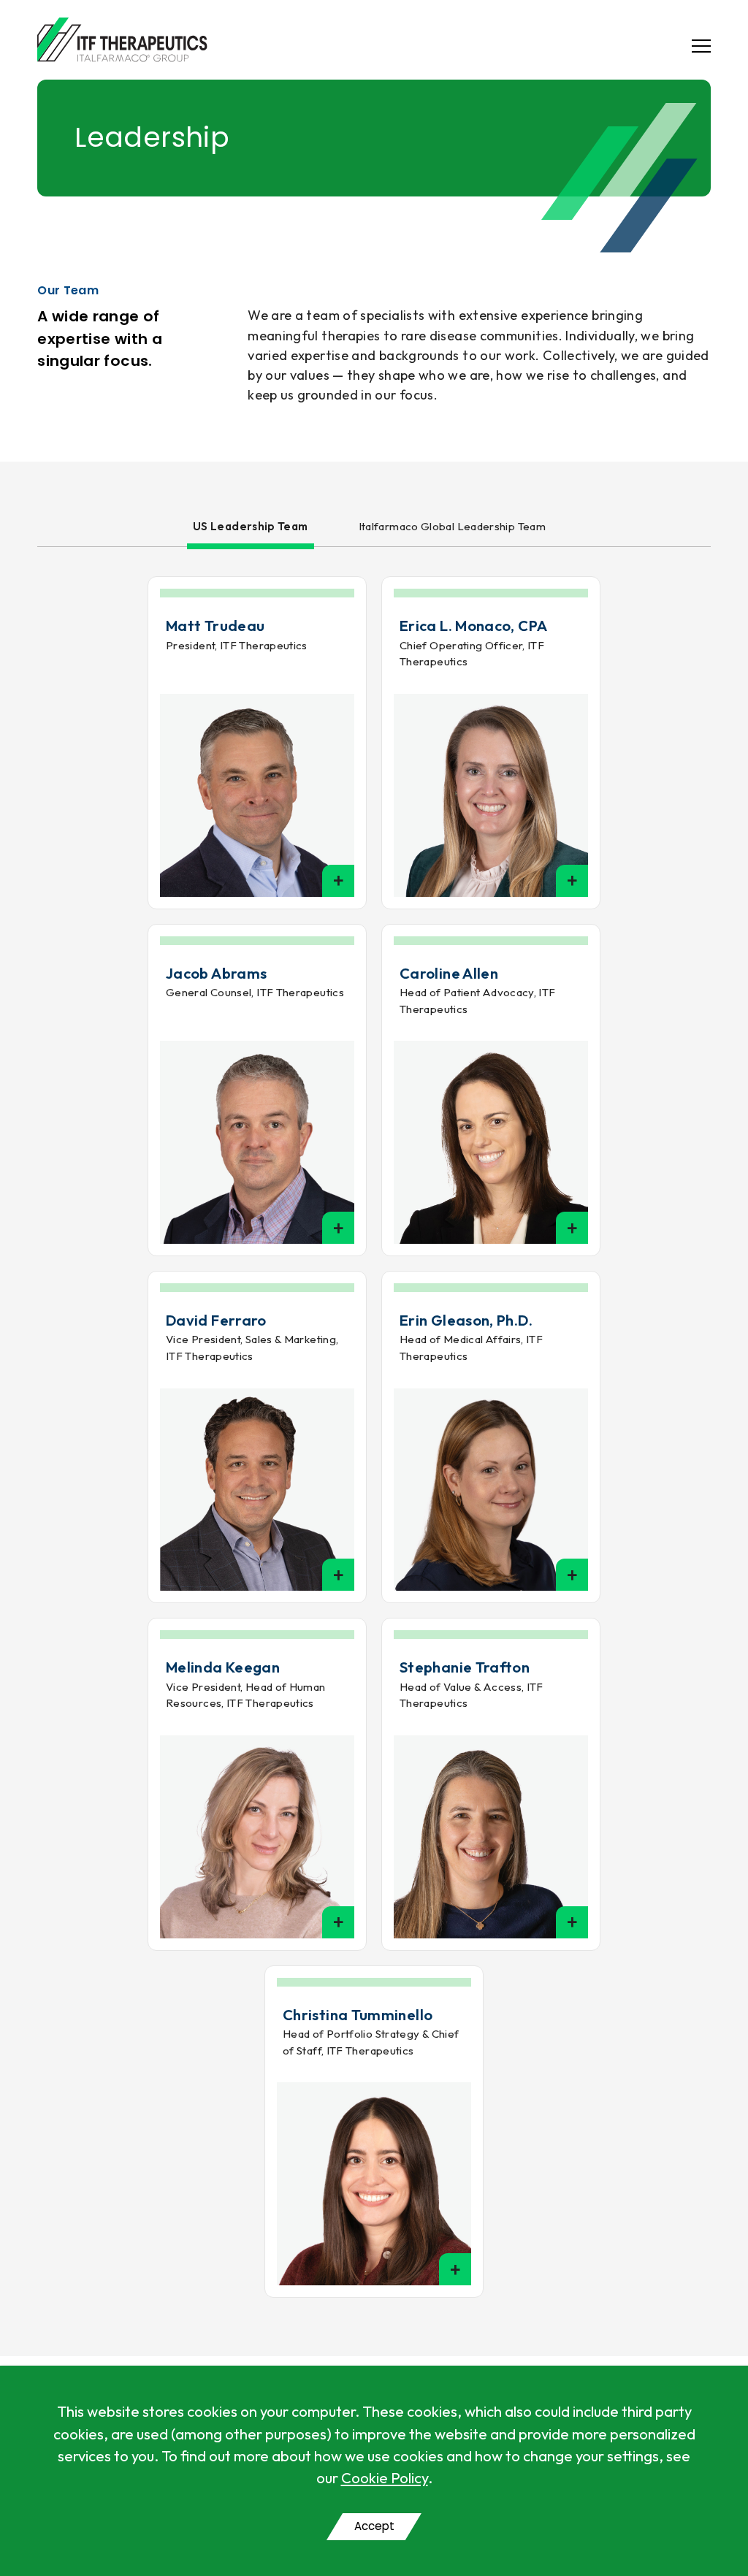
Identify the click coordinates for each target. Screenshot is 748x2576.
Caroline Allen (449, 973)
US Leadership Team (251, 526)
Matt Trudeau (215, 626)
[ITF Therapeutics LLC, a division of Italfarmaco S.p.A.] (122, 40)
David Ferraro (216, 1320)
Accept (374, 2526)
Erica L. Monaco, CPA (473, 626)
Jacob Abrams (216, 973)
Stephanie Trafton (465, 1667)
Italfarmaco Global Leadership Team (452, 526)
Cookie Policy (385, 2478)
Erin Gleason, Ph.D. (466, 1320)
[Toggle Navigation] (693, 46)
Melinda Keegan (223, 1667)
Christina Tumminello (358, 2015)
